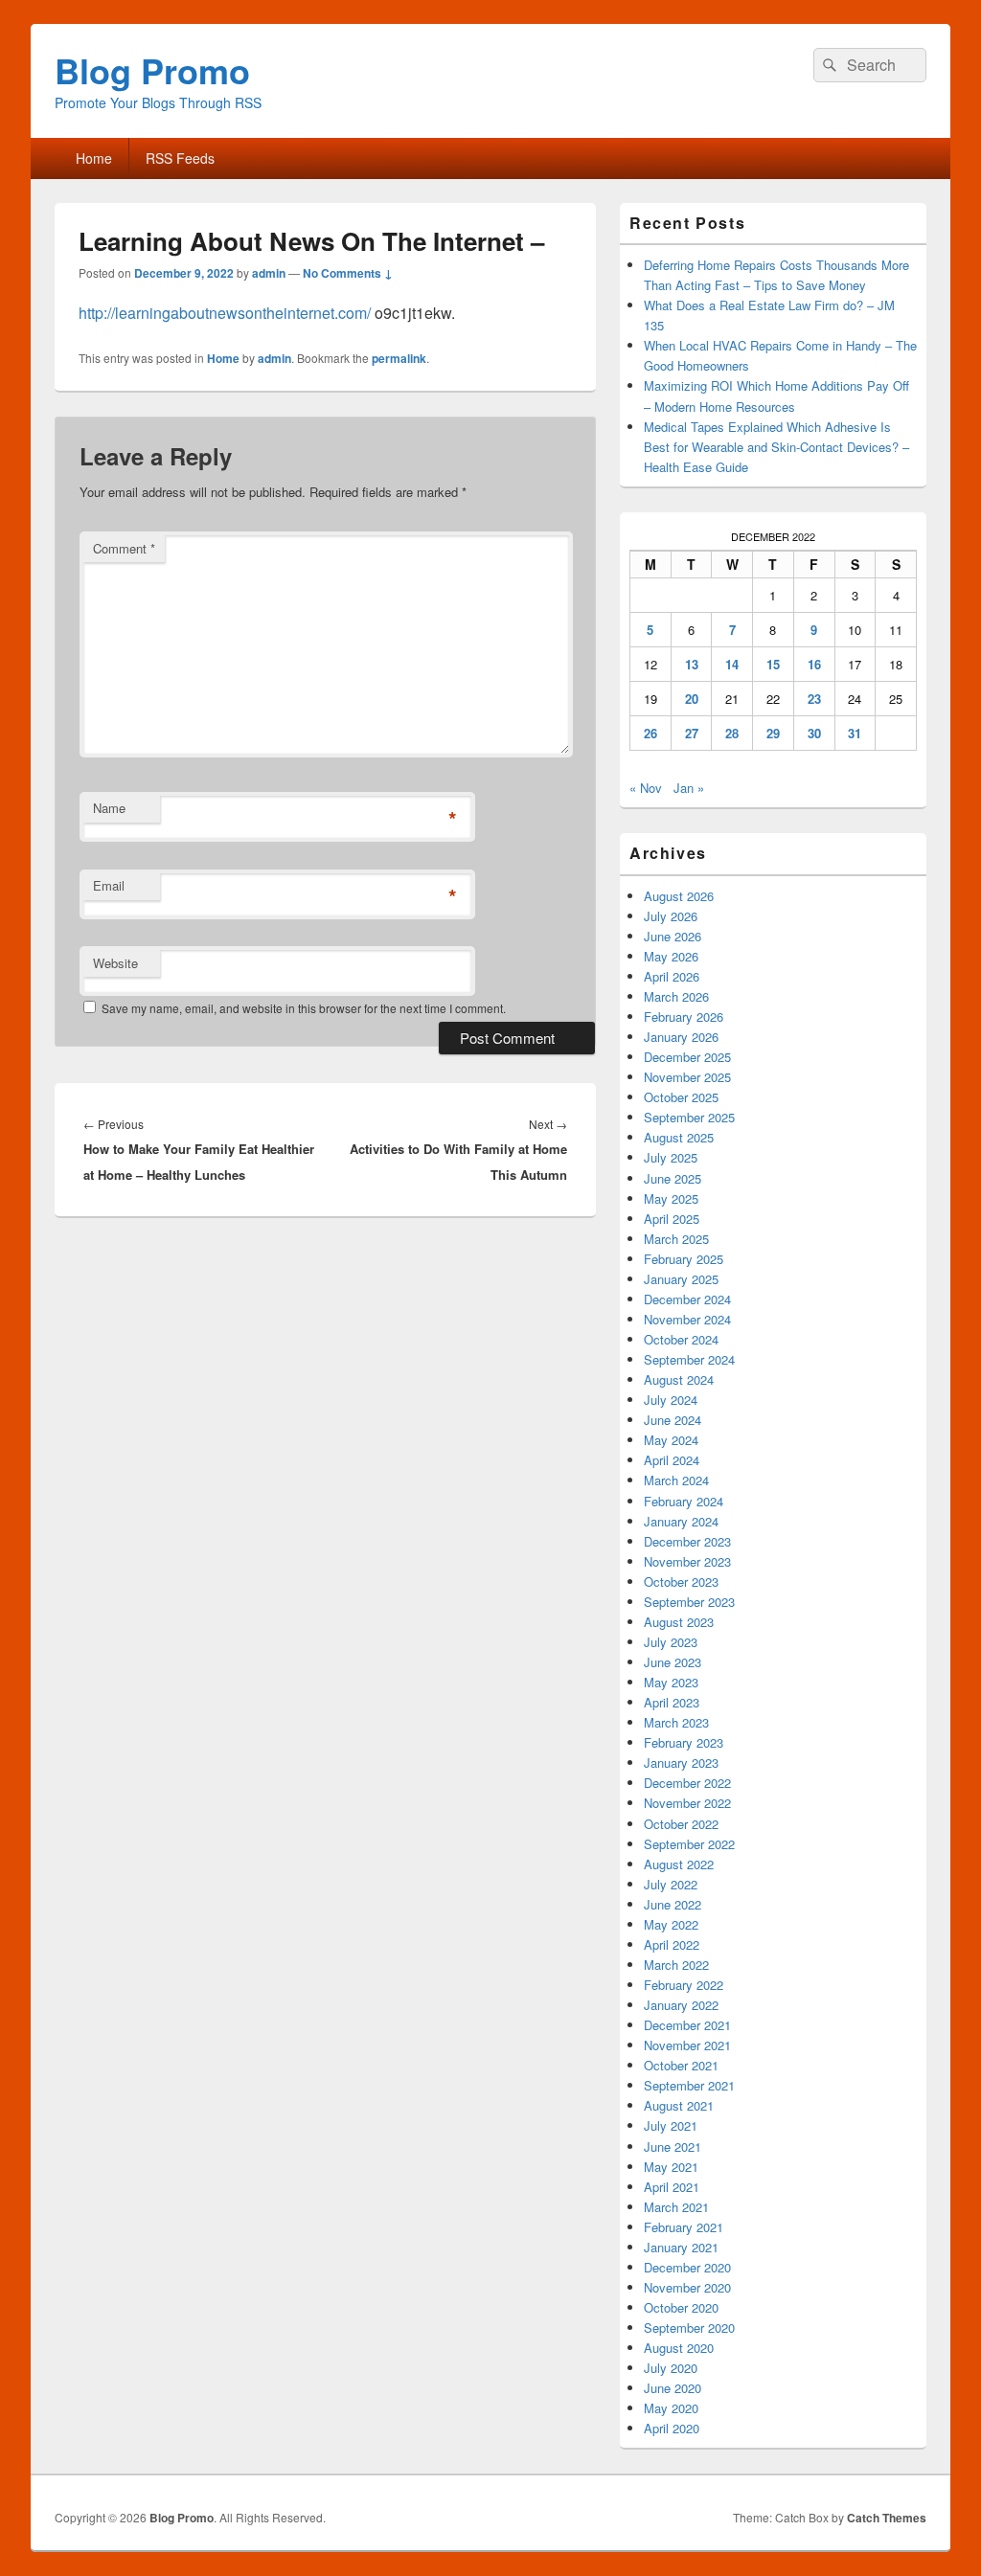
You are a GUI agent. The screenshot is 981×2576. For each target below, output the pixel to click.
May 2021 (671, 2167)
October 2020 (681, 2307)
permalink (399, 358)
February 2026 (684, 1017)
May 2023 (671, 1682)
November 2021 (687, 2045)
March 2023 (676, 1722)
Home (94, 158)
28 (732, 733)
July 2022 (671, 1884)
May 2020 (671, 2408)
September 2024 (689, 1359)
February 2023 (684, 1742)
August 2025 (679, 1137)
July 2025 (671, 1157)
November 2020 (687, 2287)
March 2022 (676, 1965)
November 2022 (687, 1803)
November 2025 (687, 1077)
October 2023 (681, 1582)
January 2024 (681, 1521)
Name (109, 808)
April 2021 (672, 2187)
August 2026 (679, 896)
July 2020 (671, 2368)
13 (692, 664)
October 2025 (681, 1097)
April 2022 (672, 1944)
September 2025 (689, 1117)
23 (814, 699)
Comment (124, 548)
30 (814, 733)
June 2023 (673, 1662)
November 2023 (687, 1561)
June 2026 (673, 936)
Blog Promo (152, 70)
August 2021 (679, 2105)
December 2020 (687, 2267)
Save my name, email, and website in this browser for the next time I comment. (304, 1008)
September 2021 (689, 2085)
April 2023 (672, 1702)
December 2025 (687, 1057)
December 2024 (687, 1299)
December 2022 (687, 1783)
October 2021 (681, 2065)
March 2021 (676, 2207)
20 (692, 699)
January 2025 (681, 1279)
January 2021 (681, 2247)
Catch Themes (887, 2518)
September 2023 (689, 1602)
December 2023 (687, 1541)
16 (814, 664)
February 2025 (684, 1259)
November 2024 (687, 1319)
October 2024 (681, 1339)
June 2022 (673, 1904)
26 (650, 733)
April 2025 (672, 1219)
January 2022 (681, 2005)
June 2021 (673, 2147)
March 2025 (676, 1239)
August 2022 (679, 1864)
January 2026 (681, 1037)
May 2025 (671, 1198)
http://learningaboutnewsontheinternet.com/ (225, 313)
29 (773, 733)
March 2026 (676, 996)
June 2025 (673, 1178)
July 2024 (671, 1400)
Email (109, 885)
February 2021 (684, 2227)
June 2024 (673, 1420)
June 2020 (673, 2388)
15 (773, 664)
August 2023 (679, 1622)
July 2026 (671, 916)
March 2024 (676, 1480)
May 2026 (671, 956)
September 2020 (689, 2327)
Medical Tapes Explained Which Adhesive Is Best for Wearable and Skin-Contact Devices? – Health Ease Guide (776, 447)
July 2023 (671, 1642)
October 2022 (681, 1824)
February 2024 (684, 1501)
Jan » (689, 788)
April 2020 (672, 2428)
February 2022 (684, 1985)
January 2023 (681, 1763)
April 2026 (672, 976)
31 (855, 733)
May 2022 (671, 1924)
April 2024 (672, 1460)
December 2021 (687, 2025)
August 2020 (679, 2348)
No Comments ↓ (348, 273)
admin (269, 273)
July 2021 (671, 2125)
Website (115, 963)
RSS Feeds (180, 158)
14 (732, 664)
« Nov (646, 788)
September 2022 (689, 1844)
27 (692, 733)
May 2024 (671, 1440)
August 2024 (679, 1379)
